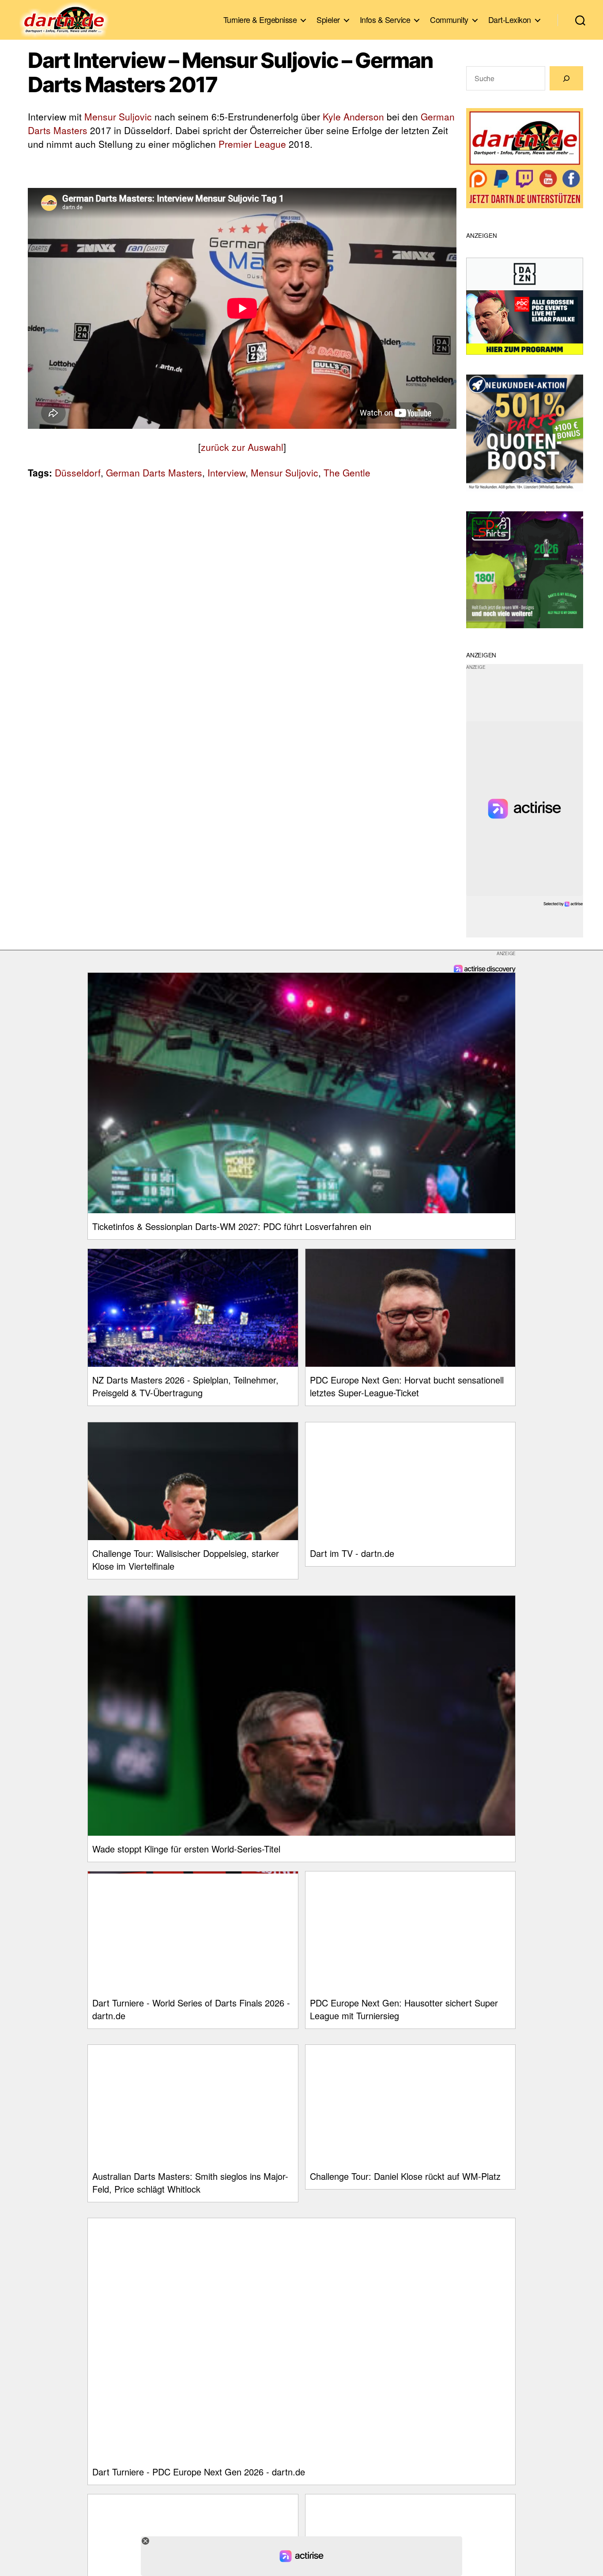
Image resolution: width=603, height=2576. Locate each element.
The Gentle (347, 472)
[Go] (566, 78)
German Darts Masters (154, 472)
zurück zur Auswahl (242, 447)
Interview (226, 472)
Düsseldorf (78, 472)
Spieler (328, 20)
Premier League (252, 144)
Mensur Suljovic (118, 116)
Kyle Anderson (353, 116)
